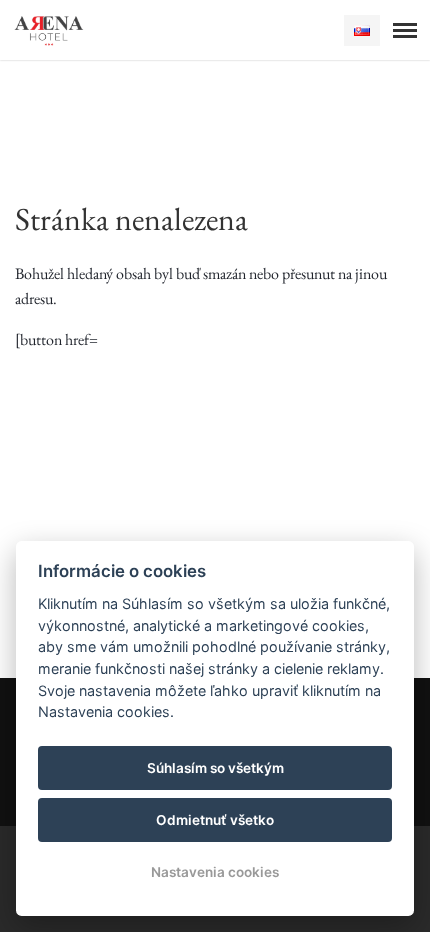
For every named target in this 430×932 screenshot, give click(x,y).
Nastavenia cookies (215, 872)
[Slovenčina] (362, 30)
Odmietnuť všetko (215, 820)
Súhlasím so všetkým (215, 768)
